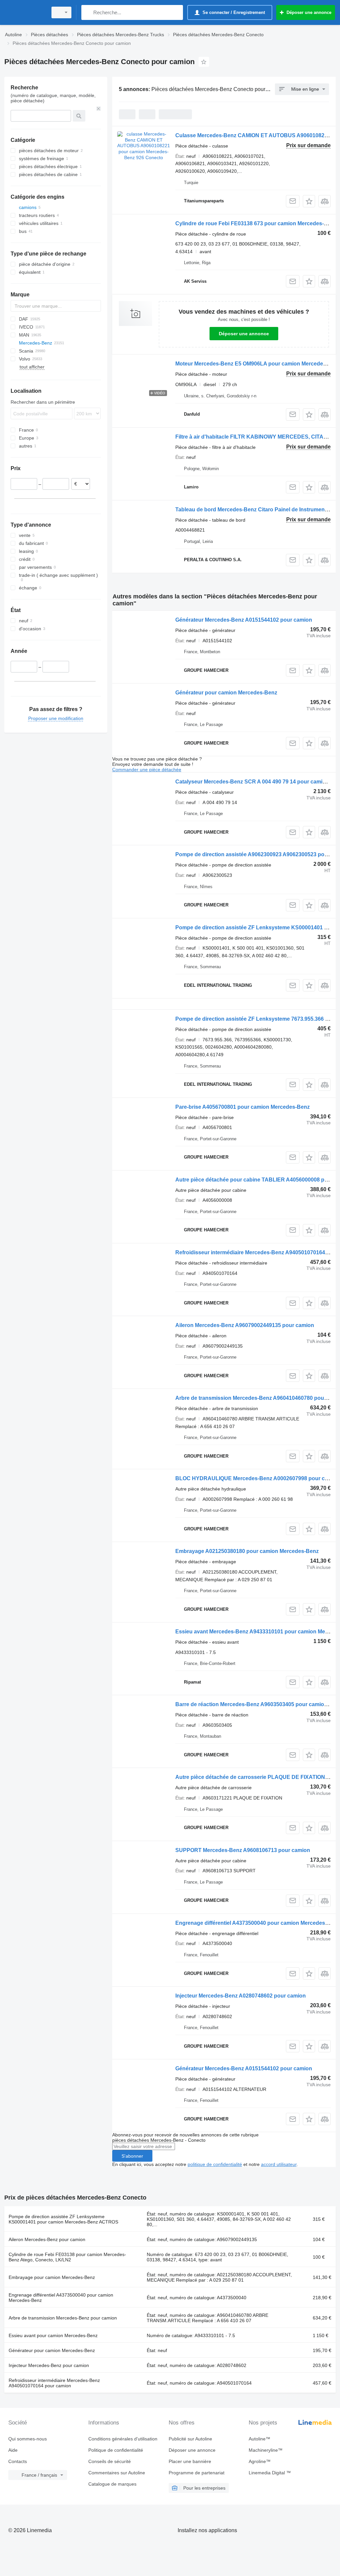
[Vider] (99, 109)
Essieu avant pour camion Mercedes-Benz (53, 2335)
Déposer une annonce (244, 334)
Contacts (18, 2461)
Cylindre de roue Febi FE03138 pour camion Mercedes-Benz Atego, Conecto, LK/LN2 (67, 2257)
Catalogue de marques (112, 2484)
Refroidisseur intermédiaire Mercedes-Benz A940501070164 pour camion (54, 2383)
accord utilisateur (279, 2164)
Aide (13, 2450)
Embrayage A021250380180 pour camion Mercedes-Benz (247, 1551)
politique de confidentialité (215, 2164)
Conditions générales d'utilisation (123, 2439)
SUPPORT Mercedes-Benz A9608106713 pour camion (243, 1850)
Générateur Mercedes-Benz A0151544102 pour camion (244, 620)
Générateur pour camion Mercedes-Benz (226, 693)
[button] (309, 201)
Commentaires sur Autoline (117, 2473)
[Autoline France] (25, 12)
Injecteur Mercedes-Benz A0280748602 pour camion (241, 1996)
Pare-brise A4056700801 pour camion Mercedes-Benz (243, 1107)
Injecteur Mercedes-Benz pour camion (49, 2365)
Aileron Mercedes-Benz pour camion (47, 2239)
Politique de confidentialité (116, 2450)
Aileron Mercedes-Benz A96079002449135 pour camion (245, 1325)
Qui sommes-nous (28, 2439)
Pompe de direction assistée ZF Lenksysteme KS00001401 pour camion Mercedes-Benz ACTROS (63, 2219)
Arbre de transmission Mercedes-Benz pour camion (63, 2318)
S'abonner (132, 2156)
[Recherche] (88, 12)
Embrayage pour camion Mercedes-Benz (52, 2277)
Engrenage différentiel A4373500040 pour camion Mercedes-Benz (257, 1923)
